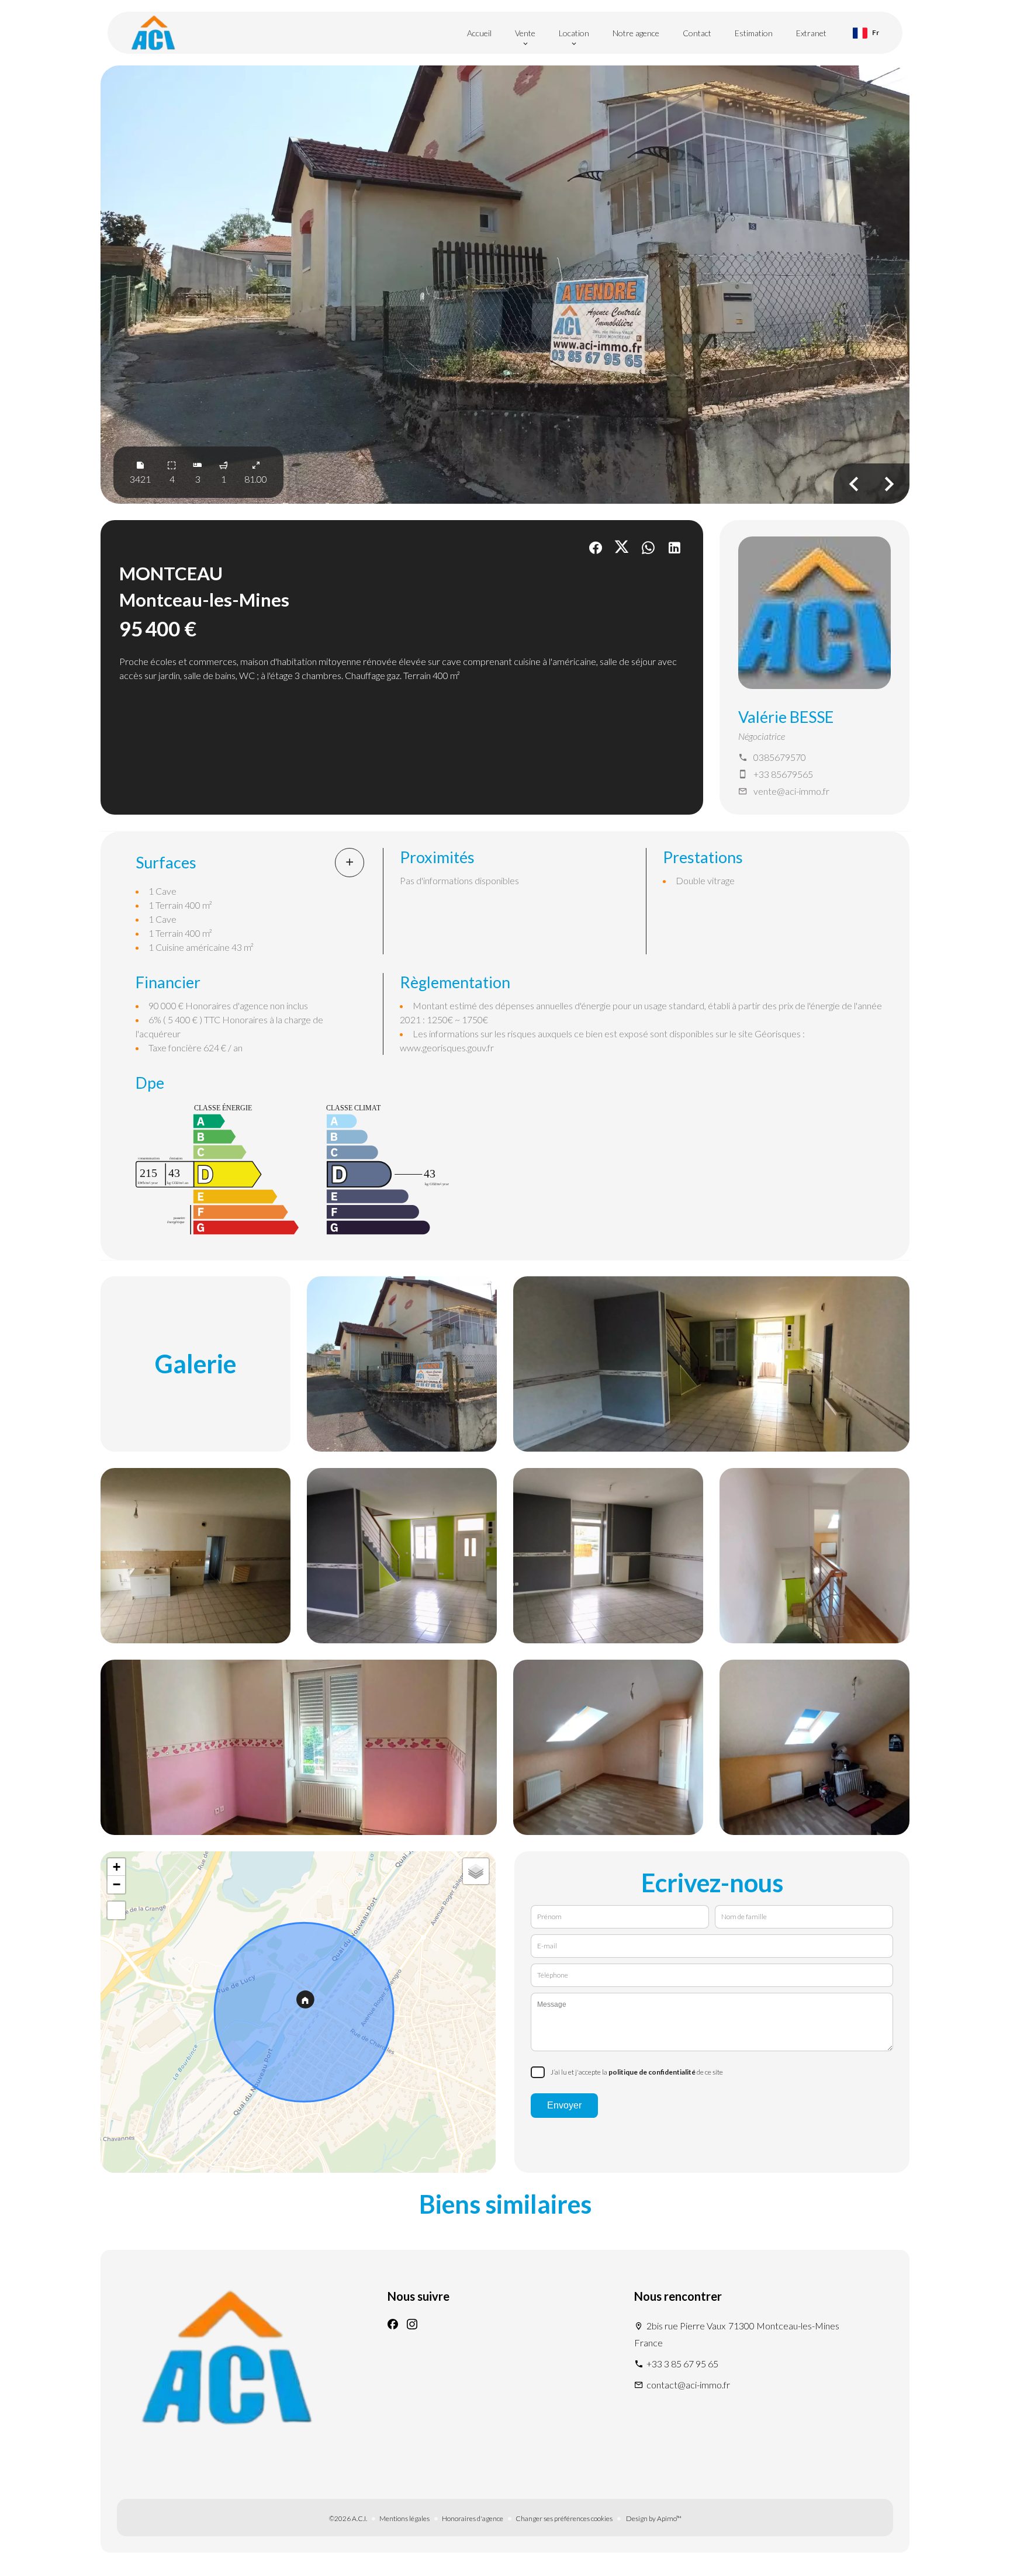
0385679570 (780, 757)
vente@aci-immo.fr (791, 791)
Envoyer (564, 2105)
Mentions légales (404, 2518)
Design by (653, 2518)
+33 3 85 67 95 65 (682, 2364)
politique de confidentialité (652, 2072)
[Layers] (476, 1871)
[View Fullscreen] (116, 1910)
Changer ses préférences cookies (564, 2518)
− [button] (117, 1884)
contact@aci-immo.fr (688, 2385)
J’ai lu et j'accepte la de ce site (637, 2072)
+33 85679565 (783, 774)
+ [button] (117, 1867)
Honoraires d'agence (473, 2518)
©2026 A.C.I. (348, 2518)
